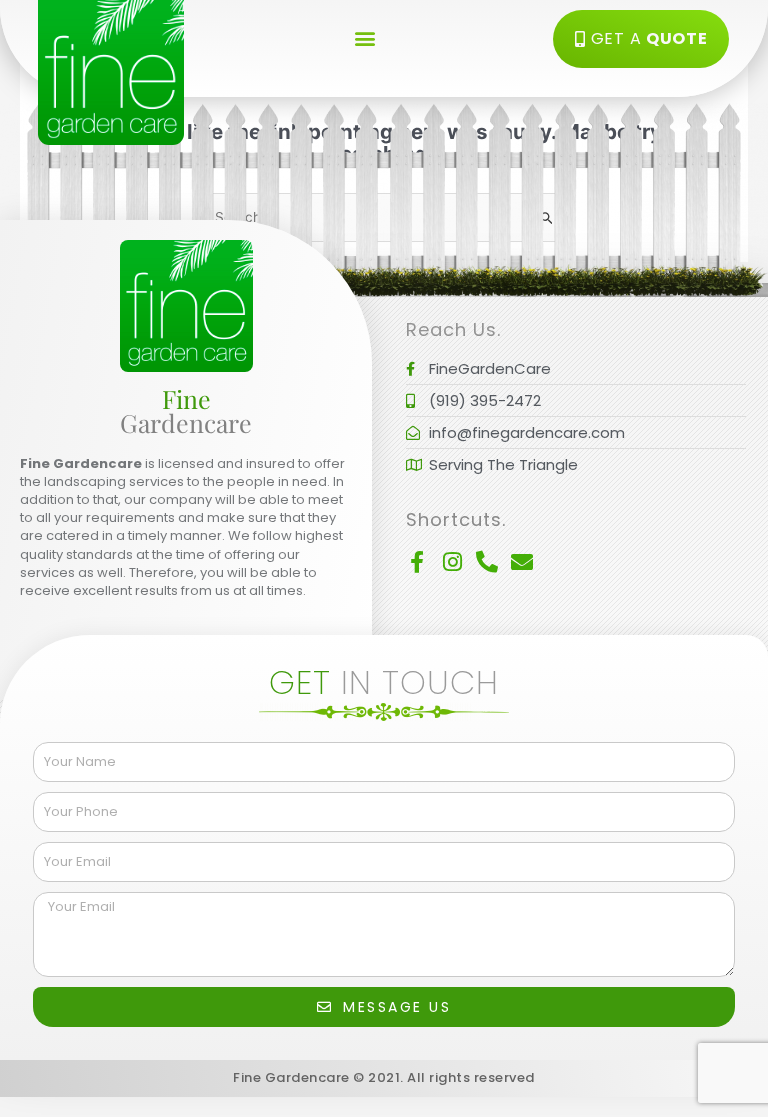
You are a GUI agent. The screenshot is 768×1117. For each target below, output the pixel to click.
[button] (364, 37)
